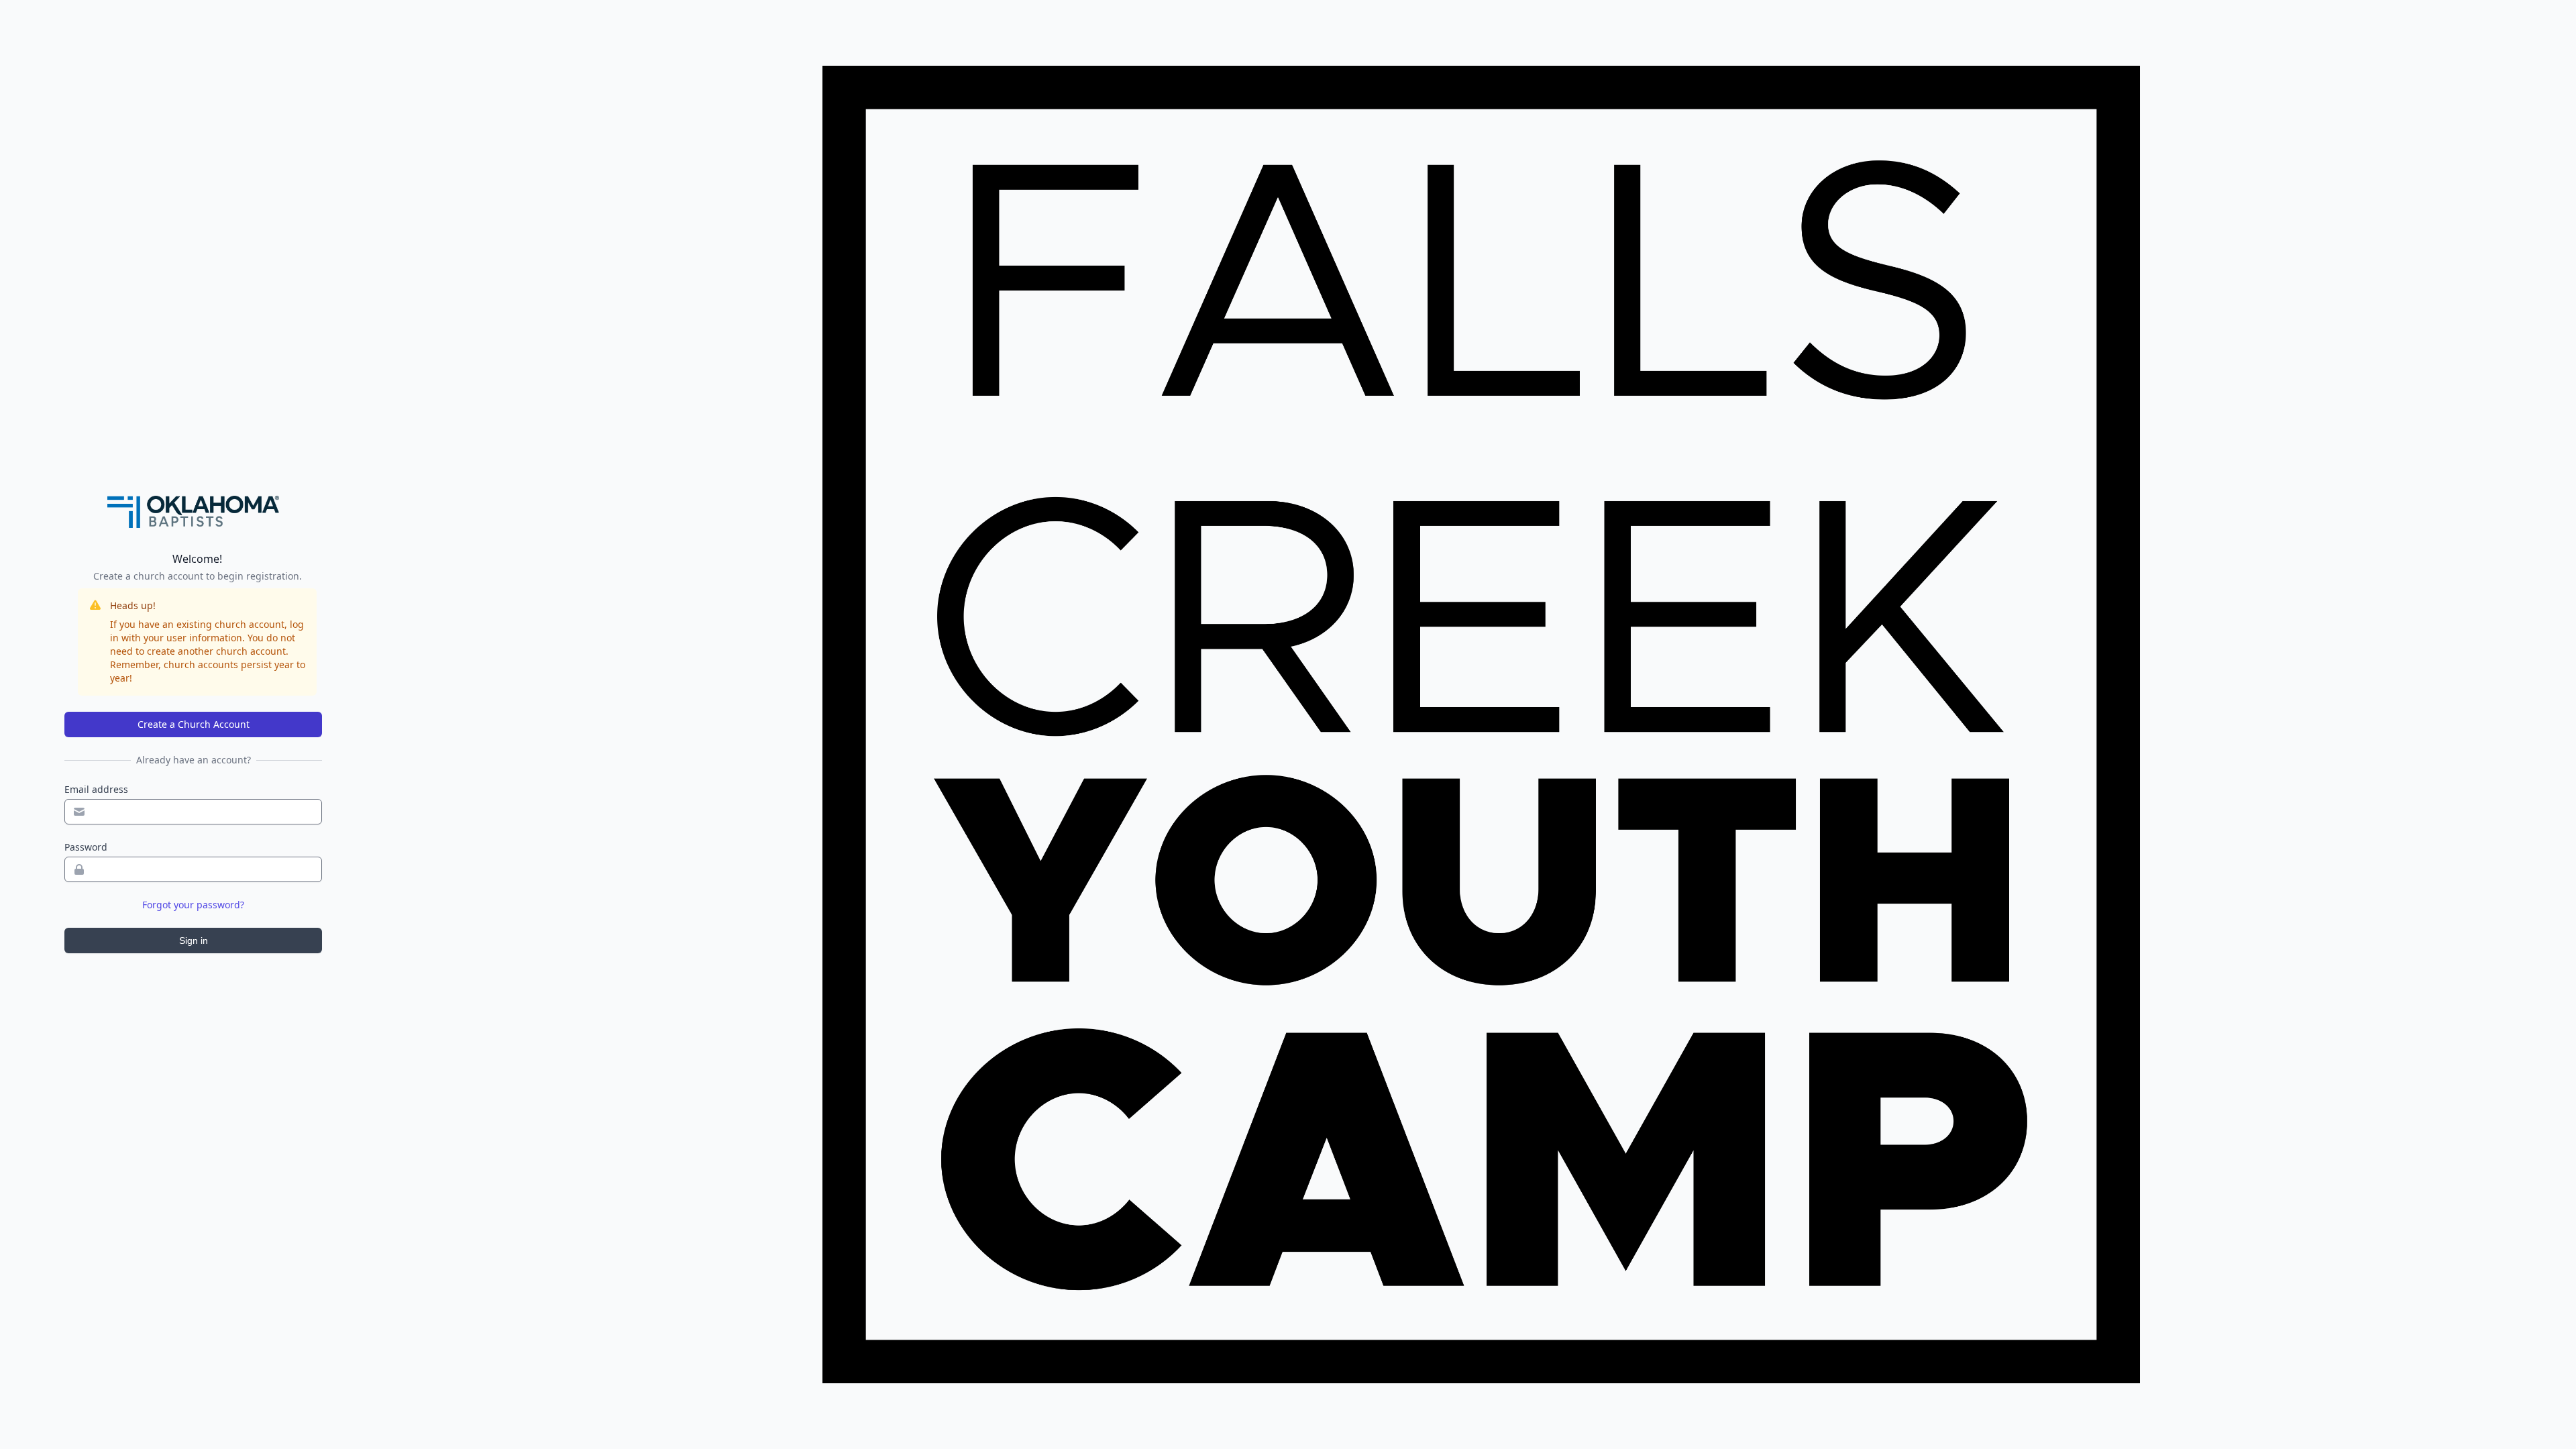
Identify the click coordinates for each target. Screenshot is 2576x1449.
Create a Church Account (194, 724)
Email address (96, 789)
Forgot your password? (193, 905)
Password (86, 847)
